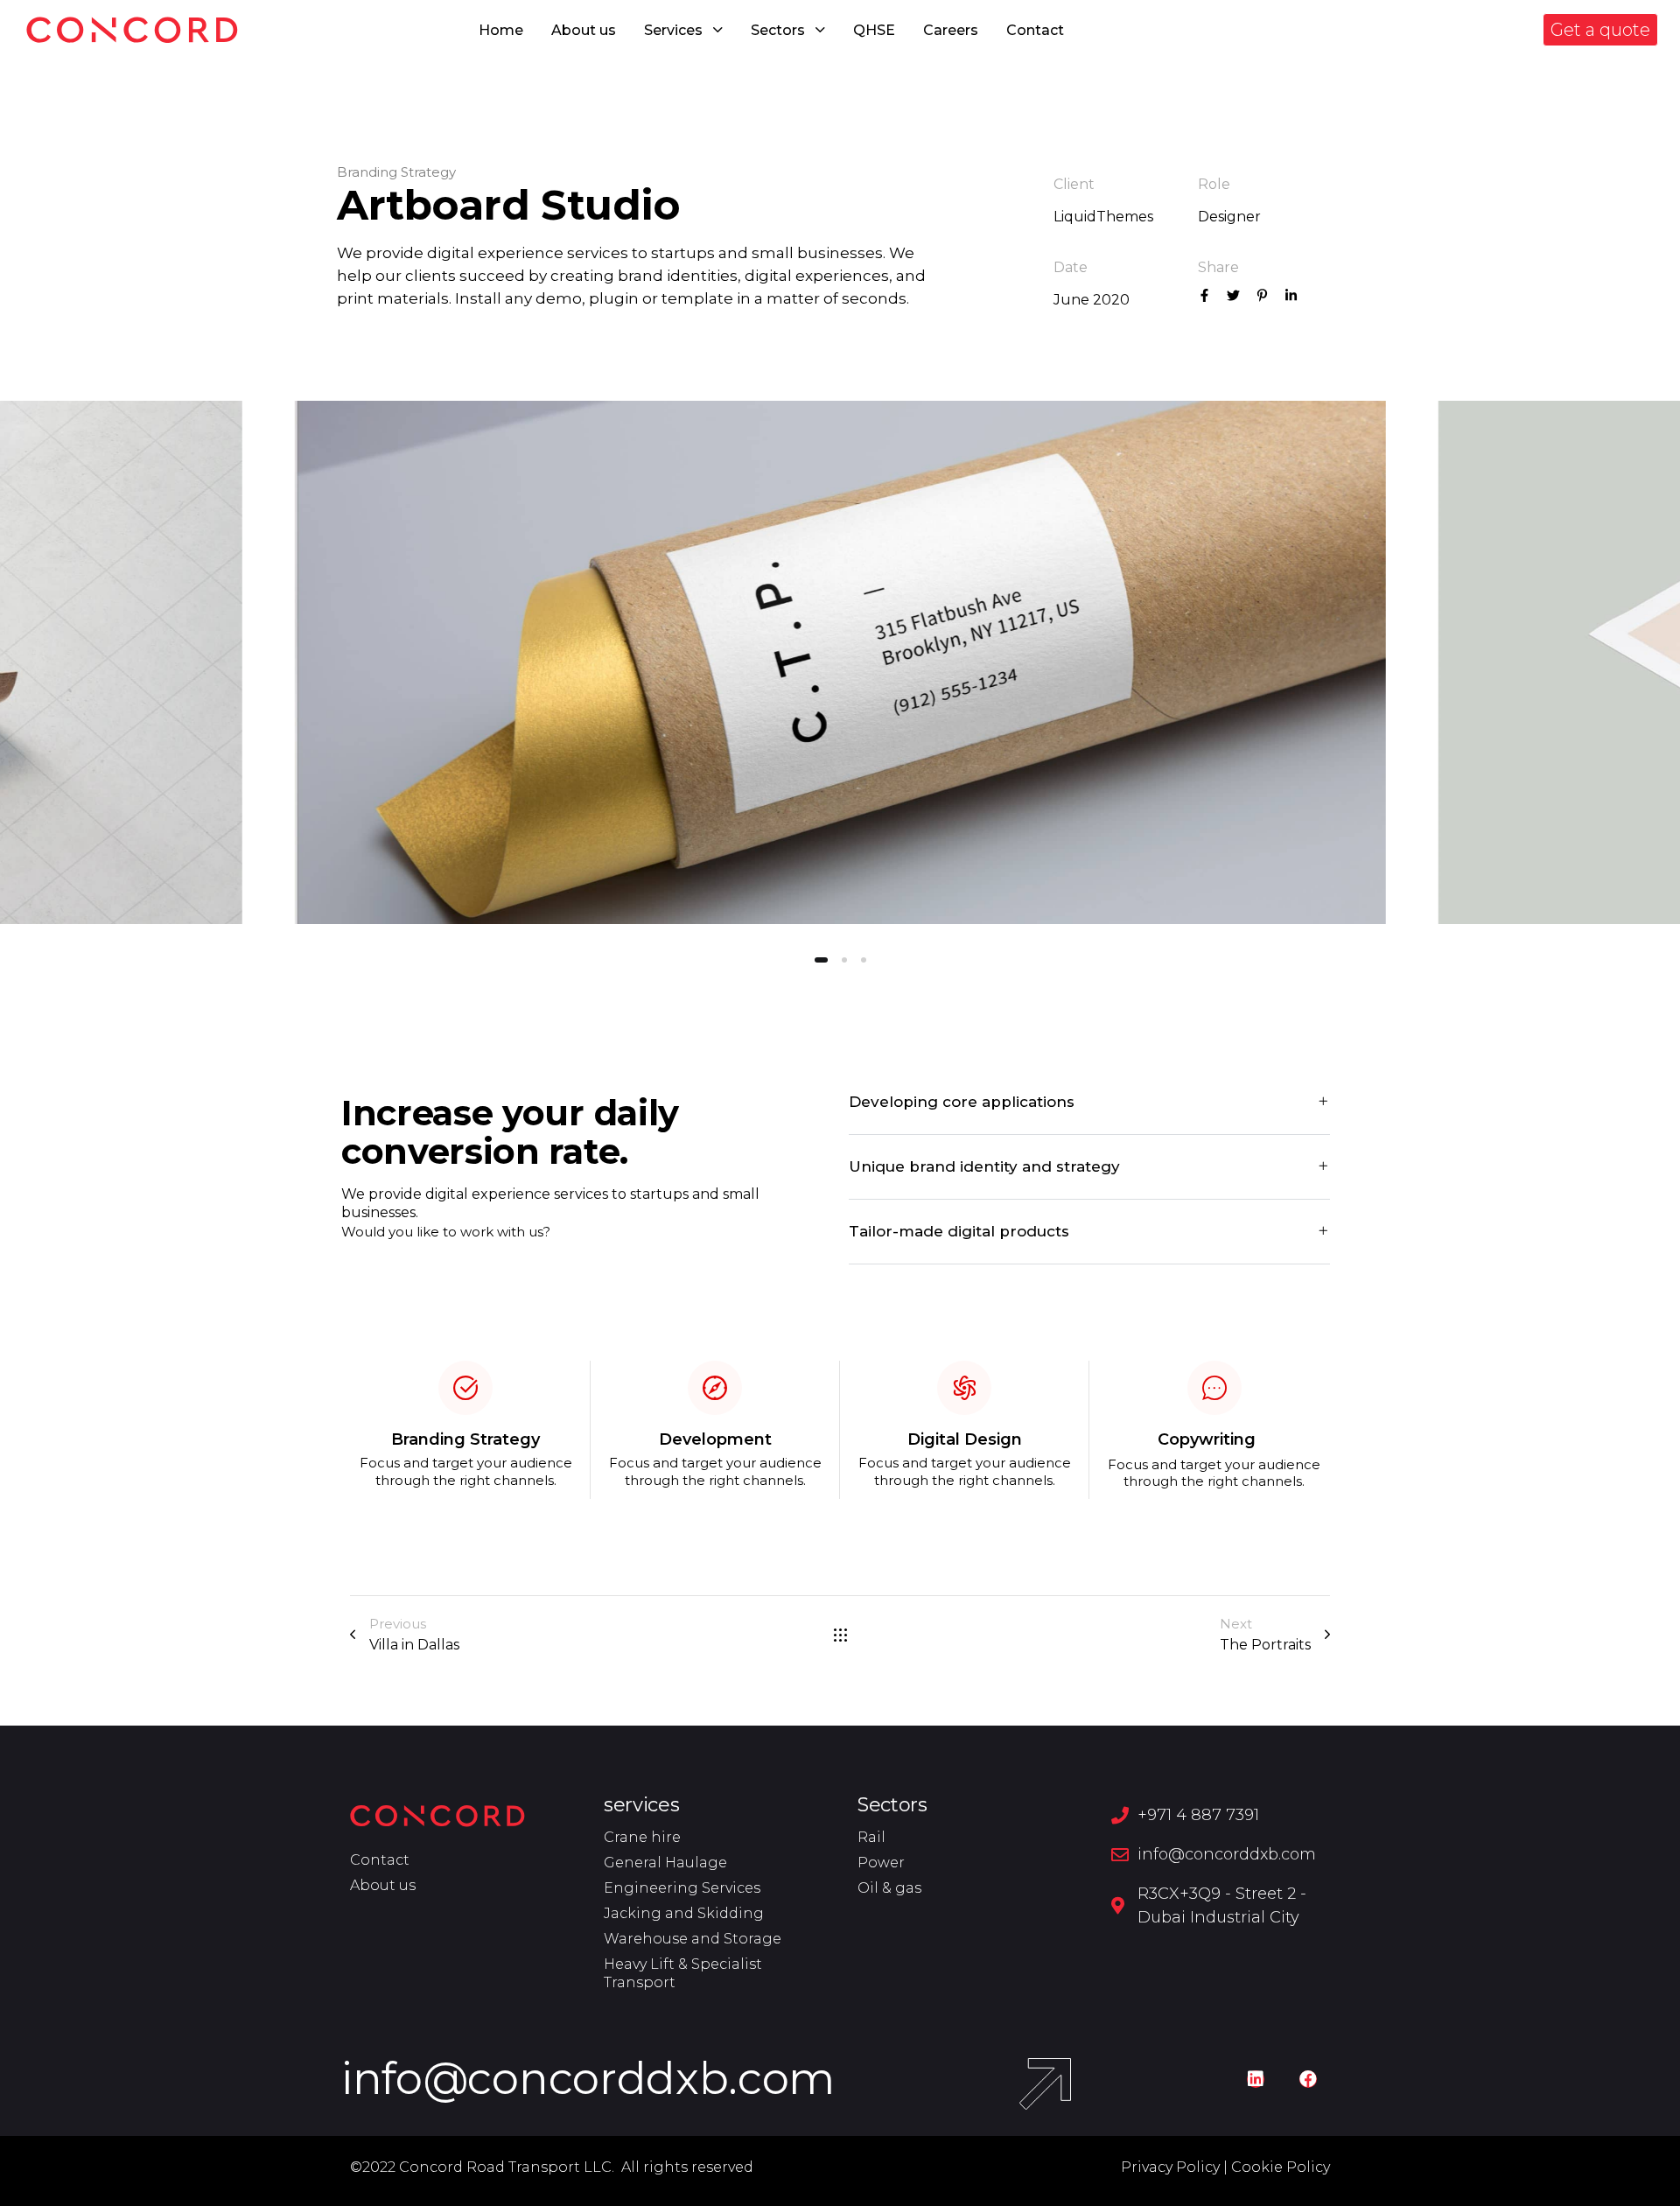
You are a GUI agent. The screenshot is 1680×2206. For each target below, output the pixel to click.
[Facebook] (1308, 2079)
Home (501, 30)
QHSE (874, 30)
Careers (951, 30)
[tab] (1089, 1103)
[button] (1600, 30)
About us (584, 30)
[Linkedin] (1256, 2079)
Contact (1035, 30)
